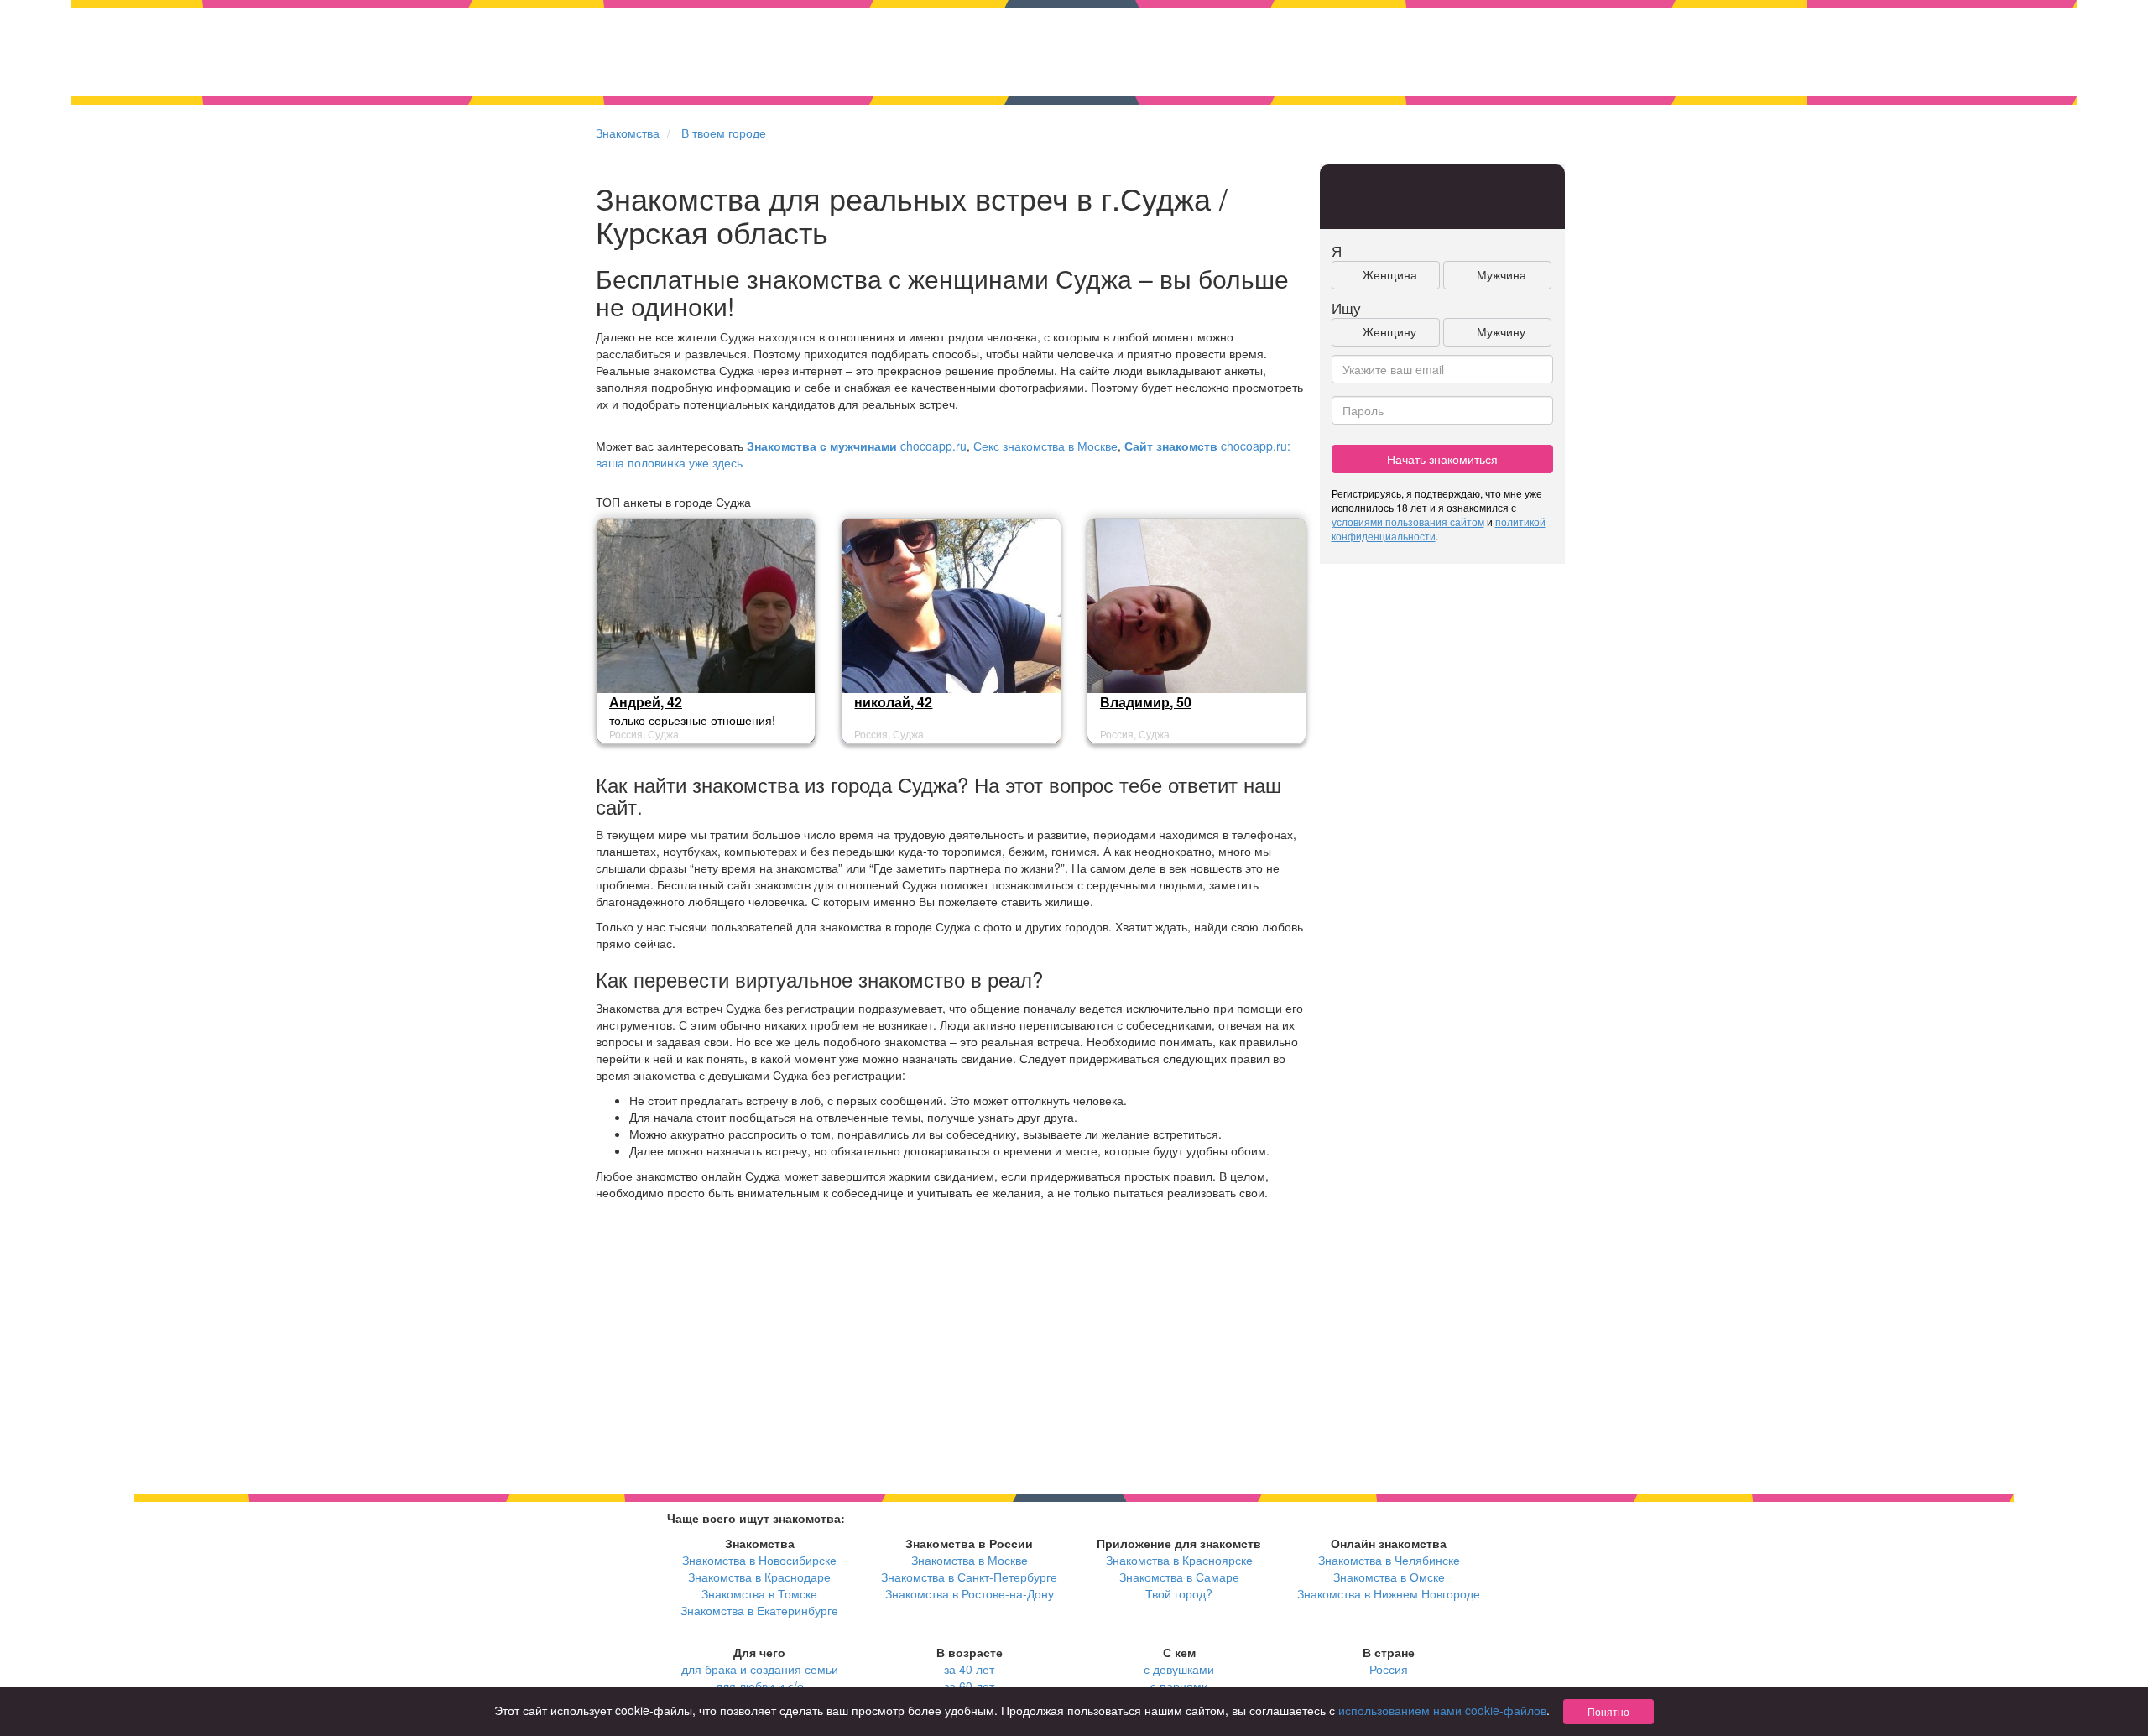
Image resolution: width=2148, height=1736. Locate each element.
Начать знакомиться (1442, 459)
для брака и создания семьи (760, 1669)
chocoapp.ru (857, 446)
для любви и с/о (760, 1686)
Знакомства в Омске (1389, 1577)
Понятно (1608, 1711)
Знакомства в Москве (970, 1560)
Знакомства (628, 133)
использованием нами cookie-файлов (1442, 1710)
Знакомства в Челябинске (1389, 1560)
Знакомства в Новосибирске (759, 1560)
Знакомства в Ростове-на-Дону (970, 1593)
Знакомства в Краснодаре (759, 1577)
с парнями (1179, 1686)
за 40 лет (969, 1669)
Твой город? (1179, 1593)
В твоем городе (724, 133)
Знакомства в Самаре (1179, 1577)
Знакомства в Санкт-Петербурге (969, 1577)
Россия (1389, 1669)
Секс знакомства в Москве (1045, 446)
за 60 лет (969, 1686)
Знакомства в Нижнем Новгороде (1389, 1593)
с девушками (1179, 1669)
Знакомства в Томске (759, 1593)
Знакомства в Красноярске (1179, 1560)
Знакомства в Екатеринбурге (759, 1610)
